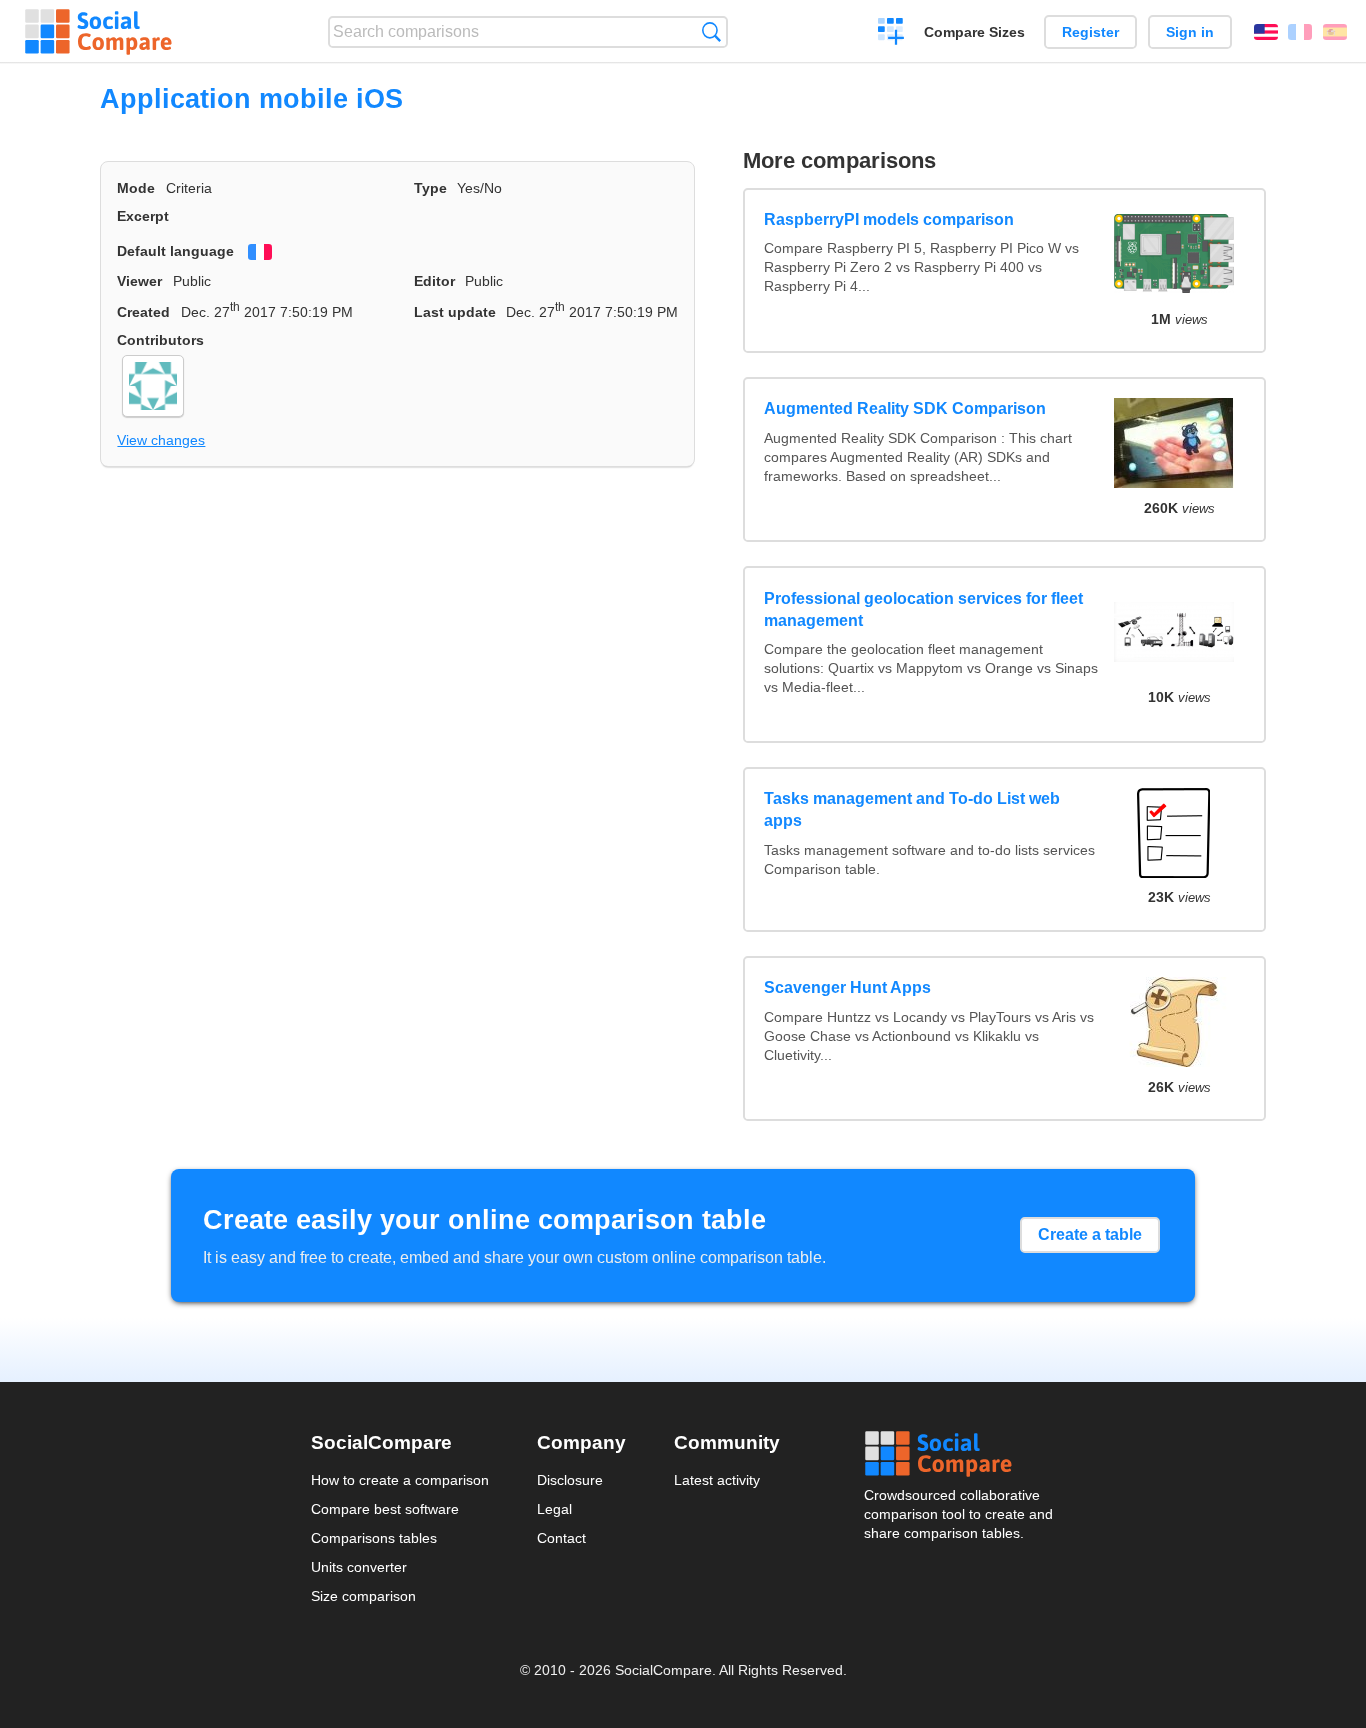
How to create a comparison (400, 1480)
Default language (175, 251)
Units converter (359, 1567)
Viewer (139, 281)
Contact (561, 1538)
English (1266, 32)
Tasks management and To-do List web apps (912, 809)
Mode (136, 188)
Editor (434, 281)
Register (1090, 32)
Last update (455, 312)
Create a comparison (891, 34)
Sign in (1190, 32)
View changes (161, 440)
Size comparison (363, 1596)
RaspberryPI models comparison (889, 219)
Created (143, 312)
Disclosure (570, 1480)
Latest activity (717, 1480)
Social (960, 1454)
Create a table (1090, 1234)
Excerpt (143, 216)
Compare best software (385, 1509)
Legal (554, 1509)
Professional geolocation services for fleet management (923, 609)
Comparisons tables (374, 1538)
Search (711, 31)
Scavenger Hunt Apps (847, 987)
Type (430, 188)
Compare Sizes (974, 32)
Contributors (160, 340)
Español (1335, 32)
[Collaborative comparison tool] (98, 32)
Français (1300, 32)
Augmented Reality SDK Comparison (905, 408)
